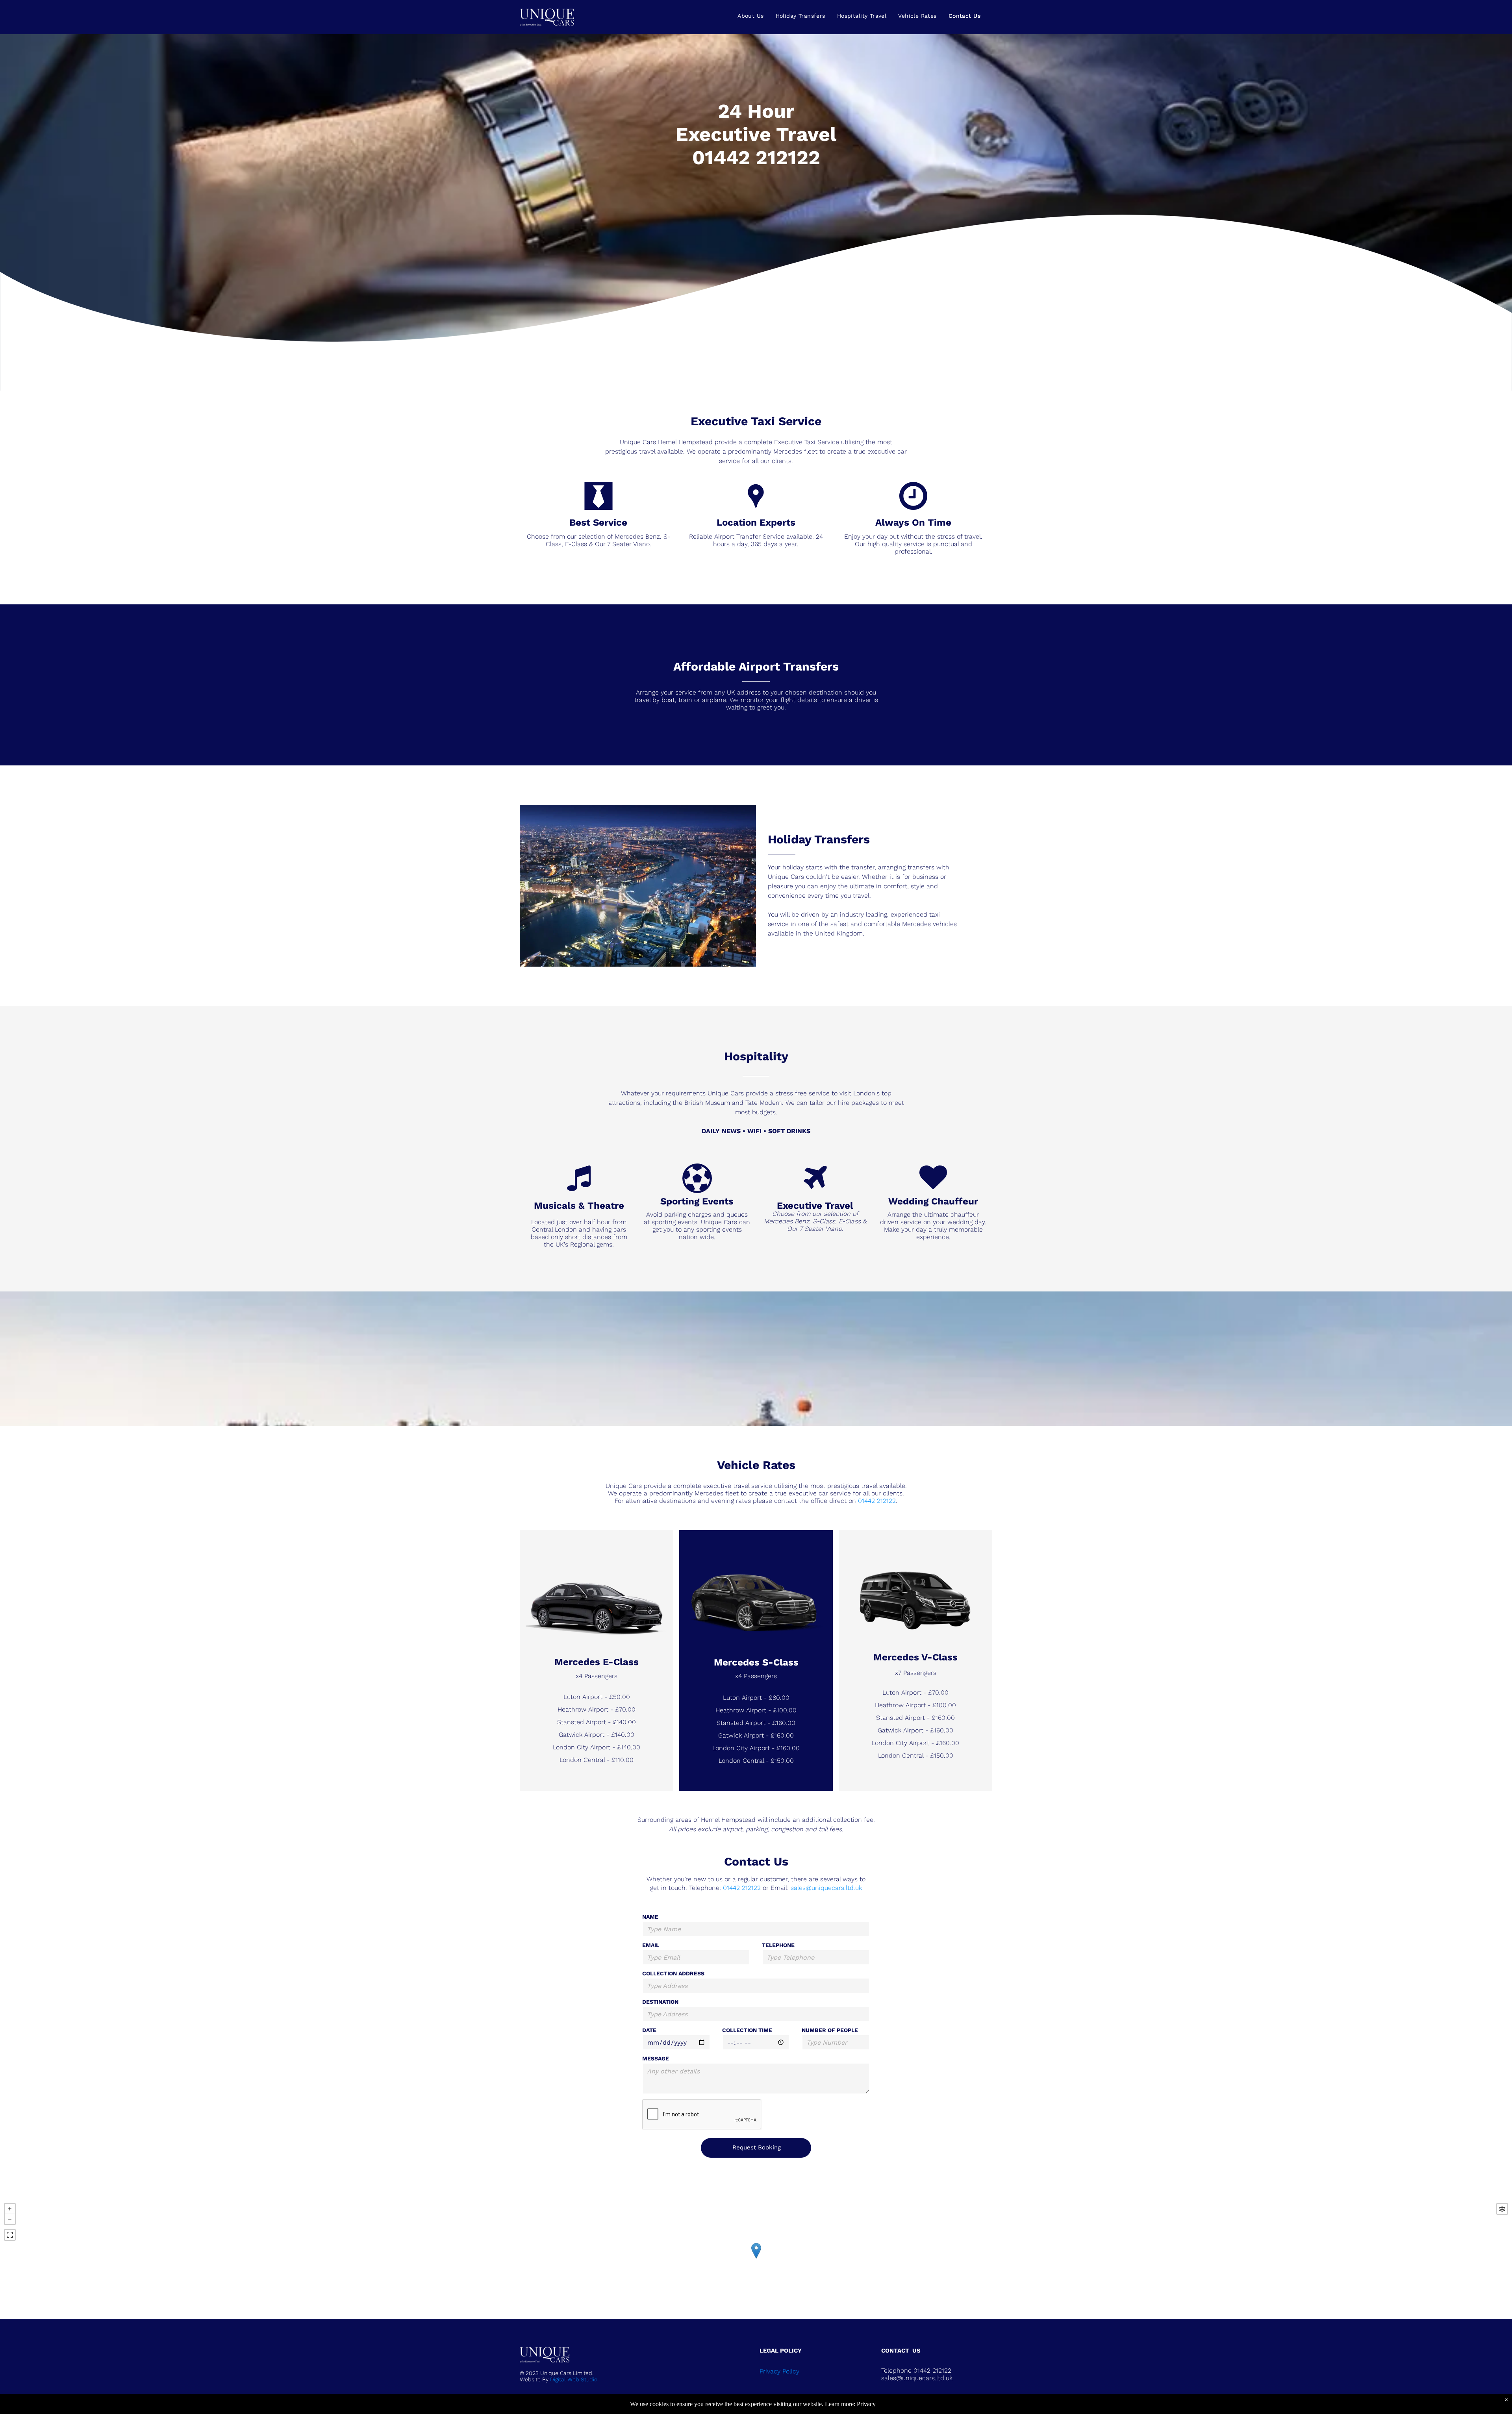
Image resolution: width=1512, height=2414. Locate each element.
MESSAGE (656, 2058)
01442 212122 (756, 157)
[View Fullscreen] (10, 2235)
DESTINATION (660, 2002)
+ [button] (10, 2209)
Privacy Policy (779, 2371)
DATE (649, 2030)
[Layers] (1502, 2209)
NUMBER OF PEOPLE (830, 2030)
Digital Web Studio (574, 2379)
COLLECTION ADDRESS (673, 1973)
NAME (650, 1917)
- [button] (10, 2219)
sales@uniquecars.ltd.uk (826, 1888)
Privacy (866, 2404)
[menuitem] (750, 16)
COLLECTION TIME (747, 2030)
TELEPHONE (778, 1945)
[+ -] (756, 2259)
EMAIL (651, 1945)
